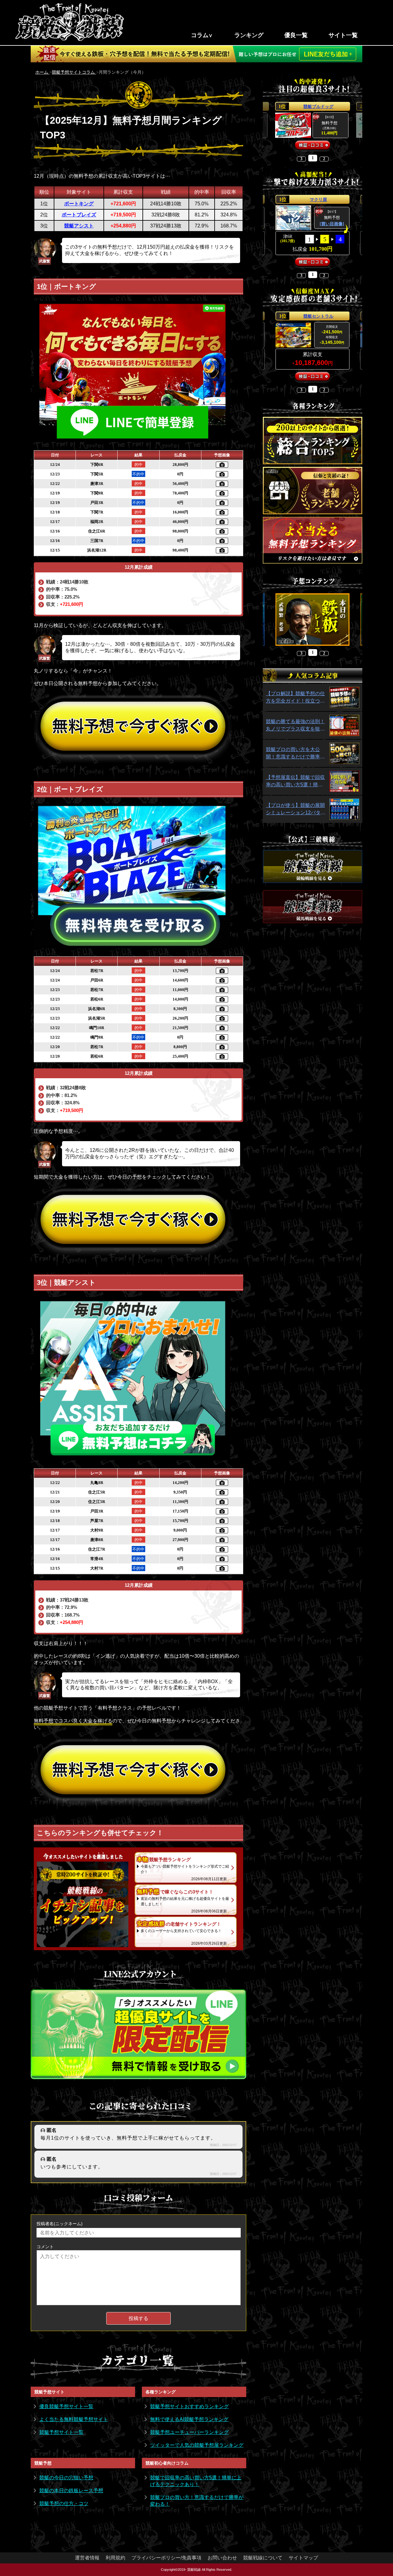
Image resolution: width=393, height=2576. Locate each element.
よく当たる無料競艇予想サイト (74, 2419)
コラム (200, 35)
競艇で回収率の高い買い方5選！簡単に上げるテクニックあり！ (196, 2481)
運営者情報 (87, 2558)
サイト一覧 (343, 35)
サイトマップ (303, 2558)
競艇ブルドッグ (318, 107)
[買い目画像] (332, 224)
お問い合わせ (222, 2558)
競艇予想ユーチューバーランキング (189, 2432)
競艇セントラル (318, 316)
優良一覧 (296, 35)
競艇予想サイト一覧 (61, 2432)
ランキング (249, 35)
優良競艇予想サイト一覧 (66, 2406)
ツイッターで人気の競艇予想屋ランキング (197, 2445)
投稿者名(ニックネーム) (60, 2224)
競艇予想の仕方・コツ (64, 2503)
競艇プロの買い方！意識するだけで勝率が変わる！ (197, 2501)
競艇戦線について (263, 2558)
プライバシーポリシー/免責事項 (166, 2558)
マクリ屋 (318, 199)
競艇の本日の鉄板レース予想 (71, 2491)
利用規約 (115, 2558)
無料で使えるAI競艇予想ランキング (189, 2419)
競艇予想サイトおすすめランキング (189, 2406)
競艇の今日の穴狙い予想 (66, 2478)
